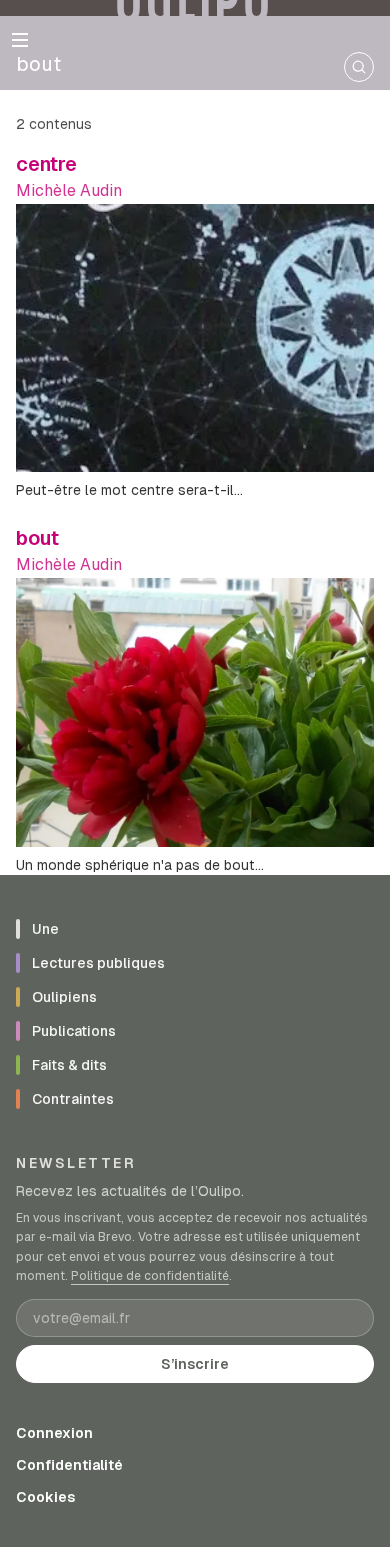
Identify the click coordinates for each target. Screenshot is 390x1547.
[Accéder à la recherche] (359, 67)
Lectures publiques (98, 963)
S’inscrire (195, 1364)
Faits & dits (69, 1065)
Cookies (45, 1497)
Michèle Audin (69, 190)
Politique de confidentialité (150, 1276)
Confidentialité (69, 1465)
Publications (74, 1031)
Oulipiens (64, 997)
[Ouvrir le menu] (20, 40)
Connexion (54, 1433)
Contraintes (73, 1099)
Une (45, 929)
